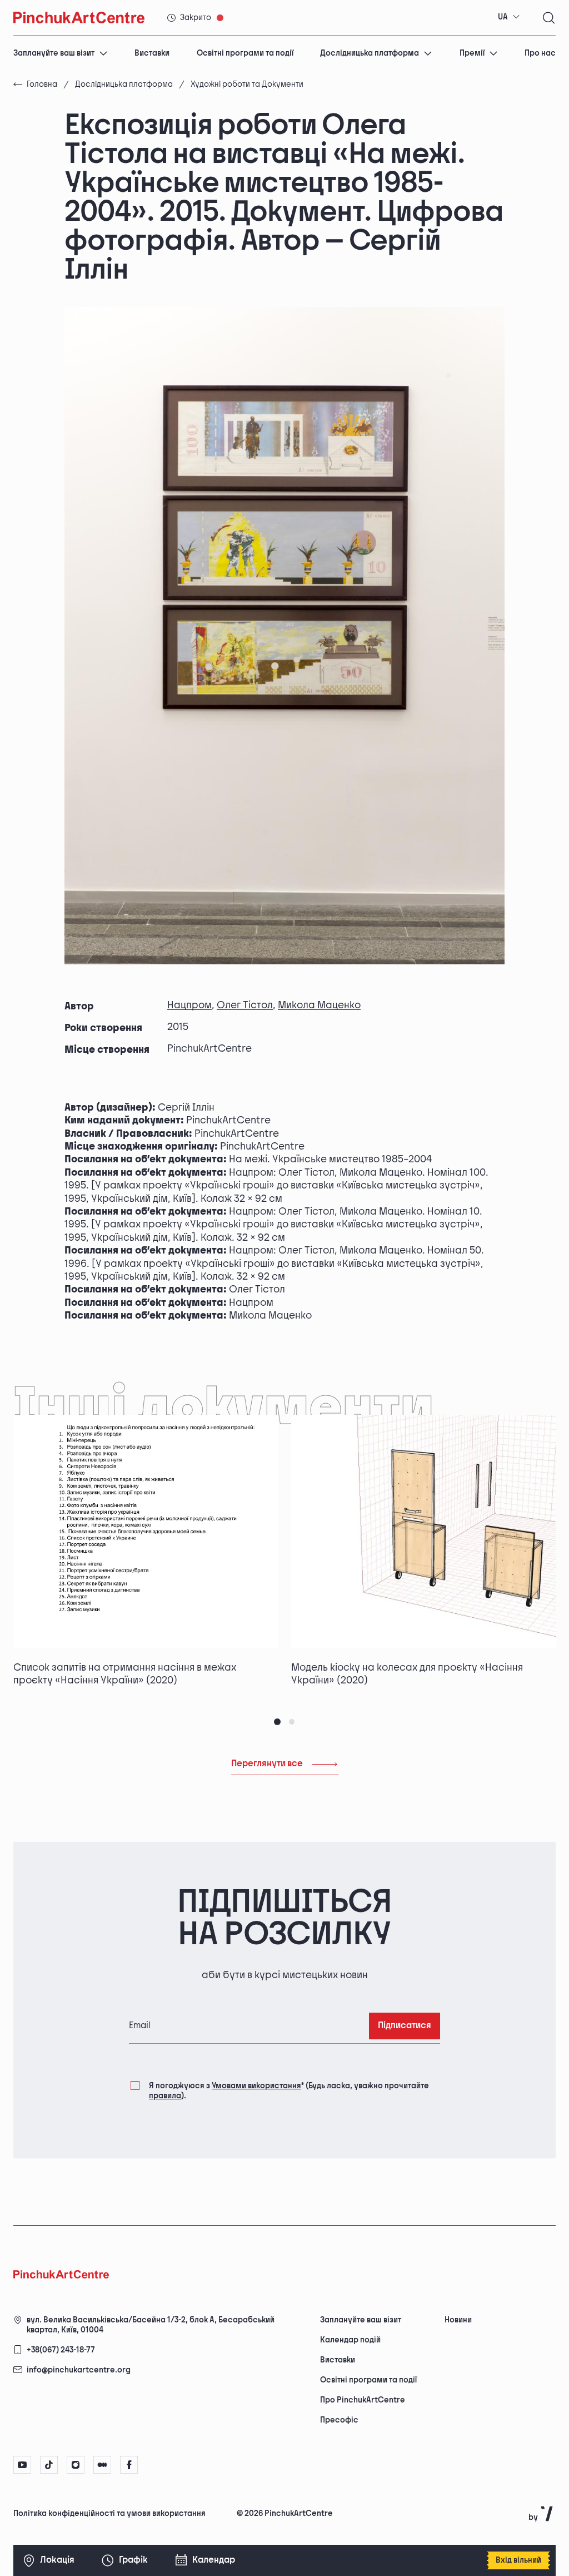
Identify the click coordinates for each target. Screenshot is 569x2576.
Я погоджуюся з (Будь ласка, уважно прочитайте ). (289, 2091)
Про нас (540, 53)
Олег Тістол (245, 1005)
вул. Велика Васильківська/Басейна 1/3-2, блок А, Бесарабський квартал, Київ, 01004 (151, 2325)
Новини (458, 2320)
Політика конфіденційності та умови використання (109, 2513)
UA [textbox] (503, 17)
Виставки (152, 53)
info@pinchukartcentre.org (79, 2370)
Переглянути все (267, 1764)
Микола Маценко (319, 1005)
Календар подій (350, 2340)
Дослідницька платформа (370, 53)
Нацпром (189, 1005)
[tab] (277, 1722)
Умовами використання (256, 2086)
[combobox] (509, 17)
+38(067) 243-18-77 (61, 2350)
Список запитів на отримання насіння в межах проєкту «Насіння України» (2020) (125, 1674)
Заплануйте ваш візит (54, 53)
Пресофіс (339, 2420)
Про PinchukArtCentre (363, 2400)
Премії (472, 53)
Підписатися (405, 2026)
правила (165, 2096)
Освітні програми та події (245, 53)
